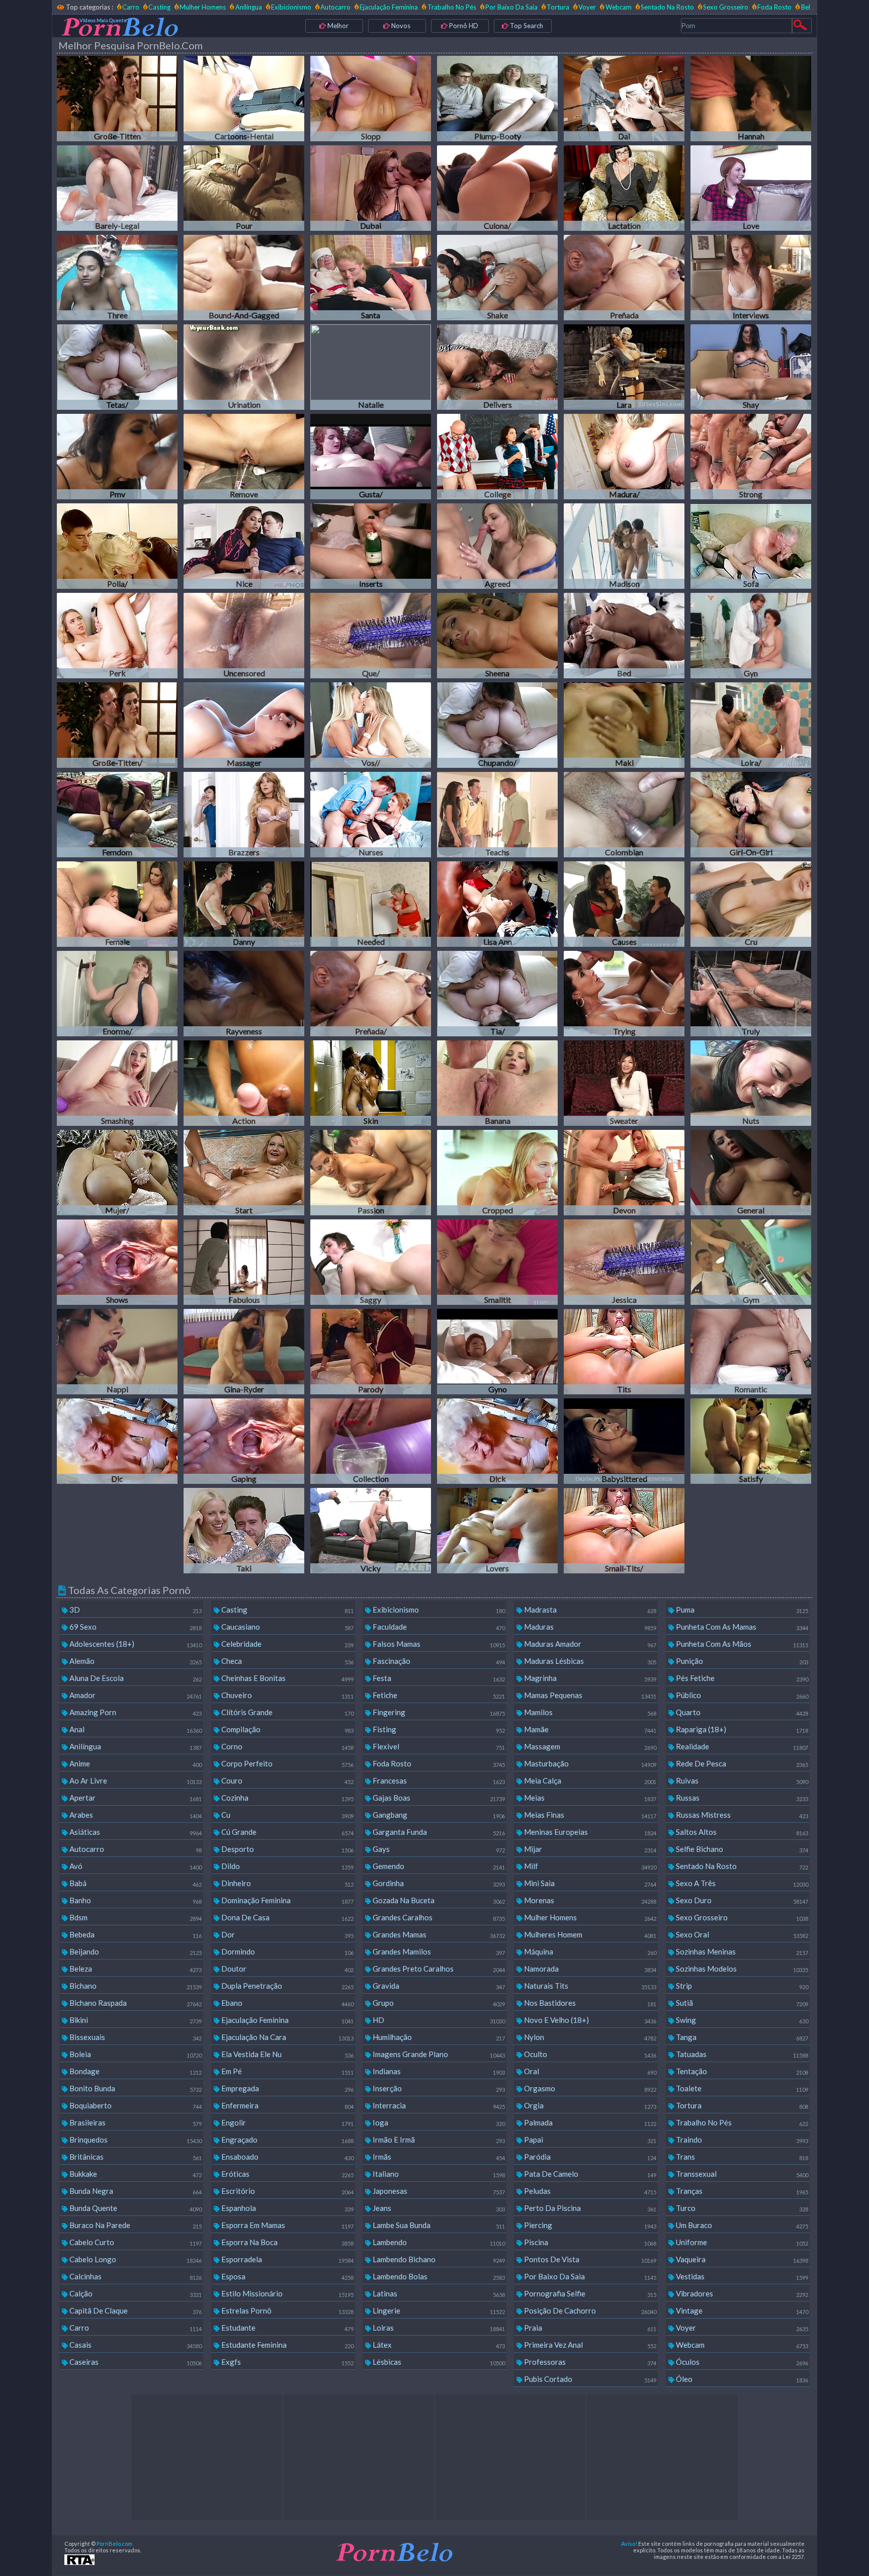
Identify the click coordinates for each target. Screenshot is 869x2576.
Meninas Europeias (589, 1832)
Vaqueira (741, 2259)
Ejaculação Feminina (389, 7)
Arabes (135, 1815)
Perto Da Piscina (589, 2208)
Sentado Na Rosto (667, 7)
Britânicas (135, 2157)
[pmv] (117, 457)
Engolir (287, 2122)
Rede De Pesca (741, 1763)
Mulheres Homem (589, 1934)
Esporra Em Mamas (287, 2225)
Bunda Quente (135, 2208)
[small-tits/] (624, 1531)
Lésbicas (438, 2362)
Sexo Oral (741, 1934)
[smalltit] (497, 1262)
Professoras (589, 2362)
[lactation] (624, 188)
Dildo (287, 1866)
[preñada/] (371, 994)
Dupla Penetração (287, 1986)
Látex (438, 2345)
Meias (589, 1798)
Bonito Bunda (135, 2088)
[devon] (624, 1173)
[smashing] (117, 1083)
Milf (589, 1866)
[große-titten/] (117, 725)
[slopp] (371, 99)
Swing (741, 2020)
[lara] (624, 367)
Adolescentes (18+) (135, 1644)
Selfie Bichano (741, 1849)
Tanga (741, 2037)
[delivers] (497, 367)
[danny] (244, 904)
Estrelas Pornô (287, 2311)
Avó (135, 1866)
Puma (741, 1610)
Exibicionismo (291, 7)
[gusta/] (371, 457)
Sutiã (741, 2003)
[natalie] (371, 367)
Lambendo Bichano (438, 2259)
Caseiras (135, 2362)
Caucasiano (287, 1627)
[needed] (371, 904)
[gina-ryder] (244, 1352)
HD (438, 2020)
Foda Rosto (774, 7)
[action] (244, 1083)
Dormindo (287, 1951)
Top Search (526, 26)
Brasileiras (135, 2122)
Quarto (741, 1712)
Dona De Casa (287, 1917)
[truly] (751, 994)
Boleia (135, 2054)
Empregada (287, 2088)
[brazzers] (244, 815)
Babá (135, 1883)
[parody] (371, 1352)
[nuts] (751, 1083)
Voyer (587, 7)
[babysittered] (624, 1441)
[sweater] (624, 1083)
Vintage (741, 2311)
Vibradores (741, 2293)
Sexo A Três (741, 1883)
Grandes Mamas (438, 1934)
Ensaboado (287, 2157)
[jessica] (624, 1262)
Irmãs (438, 2157)
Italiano (438, 2174)
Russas (741, 1798)
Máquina (589, 1951)
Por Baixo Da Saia (511, 7)
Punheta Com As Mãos (741, 1644)
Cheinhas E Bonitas (287, 1678)
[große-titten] (117, 99)
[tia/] (497, 994)
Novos (400, 26)
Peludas (589, 2191)
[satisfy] (751, 1441)
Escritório (287, 2191)
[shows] (117, 1262)
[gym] (751, 1262)
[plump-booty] (497, 99)
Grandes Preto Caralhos (438, 1969)
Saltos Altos (741, 1832)
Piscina (589, 2242)
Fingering (438, 1712)
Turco (741, 2208)
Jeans (438, 2208)
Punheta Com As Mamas (741, 1627)
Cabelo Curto (135, 2242)
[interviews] (751, 278)
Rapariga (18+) (741, 1729)
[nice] (244, 546)
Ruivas (741, 1781)
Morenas (589, 1900)
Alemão (135, 1661)
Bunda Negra (135, 2191)
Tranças (741, 2191)
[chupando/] (497, 725)
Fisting (438, 1729)
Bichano (135, 1986)
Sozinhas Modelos (741, 1969)
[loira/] (751, 725)
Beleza (810, 7)
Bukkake (135, 2174)
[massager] (244, 725)
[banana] (497, 1083)
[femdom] (117, 815)
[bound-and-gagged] (244, 278)
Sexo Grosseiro (726, 7)
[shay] (751, 367)
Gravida (438, 1986)
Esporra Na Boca (287, 2242)
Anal (135, 1729)
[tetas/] (117, 367)
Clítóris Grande (287, 1712)
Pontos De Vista (589, 2259)
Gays (438, 1849)
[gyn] (751, 636)
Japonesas (438, 2191)
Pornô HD (463, 26)
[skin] (371, 1083)
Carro (131, 7)
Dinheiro (287, 1883)
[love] (751, 188)
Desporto (287, 1849)
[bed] (624, 636)
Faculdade (438, 1627)
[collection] (371, 1441)
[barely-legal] (117, 188)
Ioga (438, 2122)
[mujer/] (117, 1173)
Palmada (589, 2122)
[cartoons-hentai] (244, 99)
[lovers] (497, 1531)
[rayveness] (244, 994)
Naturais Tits (589, 1986)
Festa (438, 1678)
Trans (741, 2157)
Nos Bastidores (589, 2003)
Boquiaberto (135, 2105)
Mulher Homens (203, 7)
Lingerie (438, 2311)
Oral (589, 2071)
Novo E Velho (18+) (589, 2020)
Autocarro (335, 7)
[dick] (497, 1441)
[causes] (624, 904)
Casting (159, 7)
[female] (117, 904)
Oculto (589, 2054)
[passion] (371, 1173)
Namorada (589, 1969)
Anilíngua (248, 7)
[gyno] (497, 1352)
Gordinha (438, 1883)
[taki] (244, 1531)
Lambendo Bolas (438, 2276)
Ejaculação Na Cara (287, 2037)
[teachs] (497, 815)
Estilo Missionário (287, 2293)
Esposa (287, 2276)
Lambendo (438, 2242)
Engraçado (287, 2140)
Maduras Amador (589, 1644)
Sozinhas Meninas (741, 1951)
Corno (287, 1746)
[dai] (624, 99)
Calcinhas (135, 2276)
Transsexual (741, 2174)
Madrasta (589, 1610)
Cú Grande (287, 1832)
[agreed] (497, 546)
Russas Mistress (741, 1815)
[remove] (244, 457)
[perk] (117, 636)
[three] (117, 278)
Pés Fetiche (741, 1678)
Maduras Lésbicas (589, 1661)
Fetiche (438, 1695)
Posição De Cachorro (589, 2311)
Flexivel (438, 1746)
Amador (135, 1695)
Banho (135, 1900)
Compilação (287, 1729)
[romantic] (751, 1352)
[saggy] (371, 1262)
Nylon (589, 2037)
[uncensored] (244, 636)
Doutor (287, 1969)
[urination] (244, 367)
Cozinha (287, 1798)
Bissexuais (135, 2037)
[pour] (244, 188)
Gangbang (438, 1815)
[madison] (624, 546)
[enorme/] (117, 994)
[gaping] (244, 1441)
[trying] (624, 994)
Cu (287, 1815)
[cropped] (497, 1173)
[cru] (751, 904)
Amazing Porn (135, 1712)
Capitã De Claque (135, 2311)
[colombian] (624, 815)
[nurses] (371, 815)
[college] (497, 457)
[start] (244, 1173)
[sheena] (497, 636)
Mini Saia (589, 1883)
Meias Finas (589, 1815)
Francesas (438, 1781)
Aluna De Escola (135, 1678)
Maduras (589, 1627)
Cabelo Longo (135, 2259)
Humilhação (438, 2037)
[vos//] (371, 725)
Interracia (438, 2105)
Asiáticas (135, 1832)
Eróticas (287, 2174)
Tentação (741, 2071)
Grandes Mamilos (438, 1951)
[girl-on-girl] (751, 815)
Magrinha (589, 1678)
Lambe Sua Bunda (438, 2225)
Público (741, 1695)
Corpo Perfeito (287, 1763)
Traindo (741, 2140)
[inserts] (371, 546)
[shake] (497, 278)
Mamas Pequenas (589, 1695)
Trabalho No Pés (452, 7)
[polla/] (117, 546)
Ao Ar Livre (135, 1781)
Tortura (558, 7)
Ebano (287, 2003)
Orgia (589, 2105)
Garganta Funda (438, 1832)
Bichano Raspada (135, 2003)
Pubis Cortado (589, 2379)
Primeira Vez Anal (589, 2345)
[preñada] (624, 278)
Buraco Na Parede (135, 2225)
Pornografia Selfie (589, 2293)
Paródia (589, 2157)
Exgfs (287, 2362)
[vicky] (371, 1531)
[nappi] (117, 1352)
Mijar (589, 1849)
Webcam (618, 7)
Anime (135, 1763)
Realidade (741, 1746)
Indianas (438, 2071)
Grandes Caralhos (438, 1917)
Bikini (135, 2020)
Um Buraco (741, 2225)
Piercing (589, 2225)
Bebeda (135, 1934)
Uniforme (741, 2242)
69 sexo (135, 1627)
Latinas (438, 2293)
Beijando (135, 1951)
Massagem (589, 1746)
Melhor (337, 26)
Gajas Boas (438, 1798)
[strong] (751, 457)
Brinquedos (135, 2140)
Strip (741, 1986)
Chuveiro (287, 1695)
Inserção (438, 2088)
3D (135, 1610)
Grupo (438, 2003)
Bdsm (135, 1917)
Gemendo (438, 1866)
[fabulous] (244, 1262)
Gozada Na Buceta (438, 1900)
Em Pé (287, 2071)
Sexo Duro (741, 1900)
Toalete (741, 2088)
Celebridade (287, 1644)
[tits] (624, 1352)
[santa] (371, 278)
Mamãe (589, 1729)
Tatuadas (741, 2054)
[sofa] (751, 546)
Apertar (135, 1798)
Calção (135, 2293)
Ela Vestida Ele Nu (287, 2054)
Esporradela (287, 2259)
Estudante (287, 2328)
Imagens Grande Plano (438, 2054)
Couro (287, 1781)
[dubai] (371, 188)
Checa (287, 1661)
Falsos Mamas (438, 1644)
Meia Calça (589, 1781)
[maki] (624, 725)
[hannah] (751, 99)
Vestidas (741, 2276)
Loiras (438, 2328)
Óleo (741, 2379)
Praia (589, 2328)
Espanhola (287, 2208)
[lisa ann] (497, 904)
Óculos (741, 2362)
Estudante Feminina (287, 2345)
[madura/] (624, 457)
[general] (751, 1173)
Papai (589, 2140)
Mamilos (589, 1712)
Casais (135, 2345)
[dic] (117, 1441)
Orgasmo (589, 2088)
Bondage (135, 2071)
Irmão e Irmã (438, 2140)
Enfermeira (287, 2105)
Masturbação (589, 1763)
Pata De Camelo (589, 2174)
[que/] (371, 636)
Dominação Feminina (287, 1900)
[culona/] (497, 188)
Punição (741, 1661)
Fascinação (438, 1661)
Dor (287, 1934)
